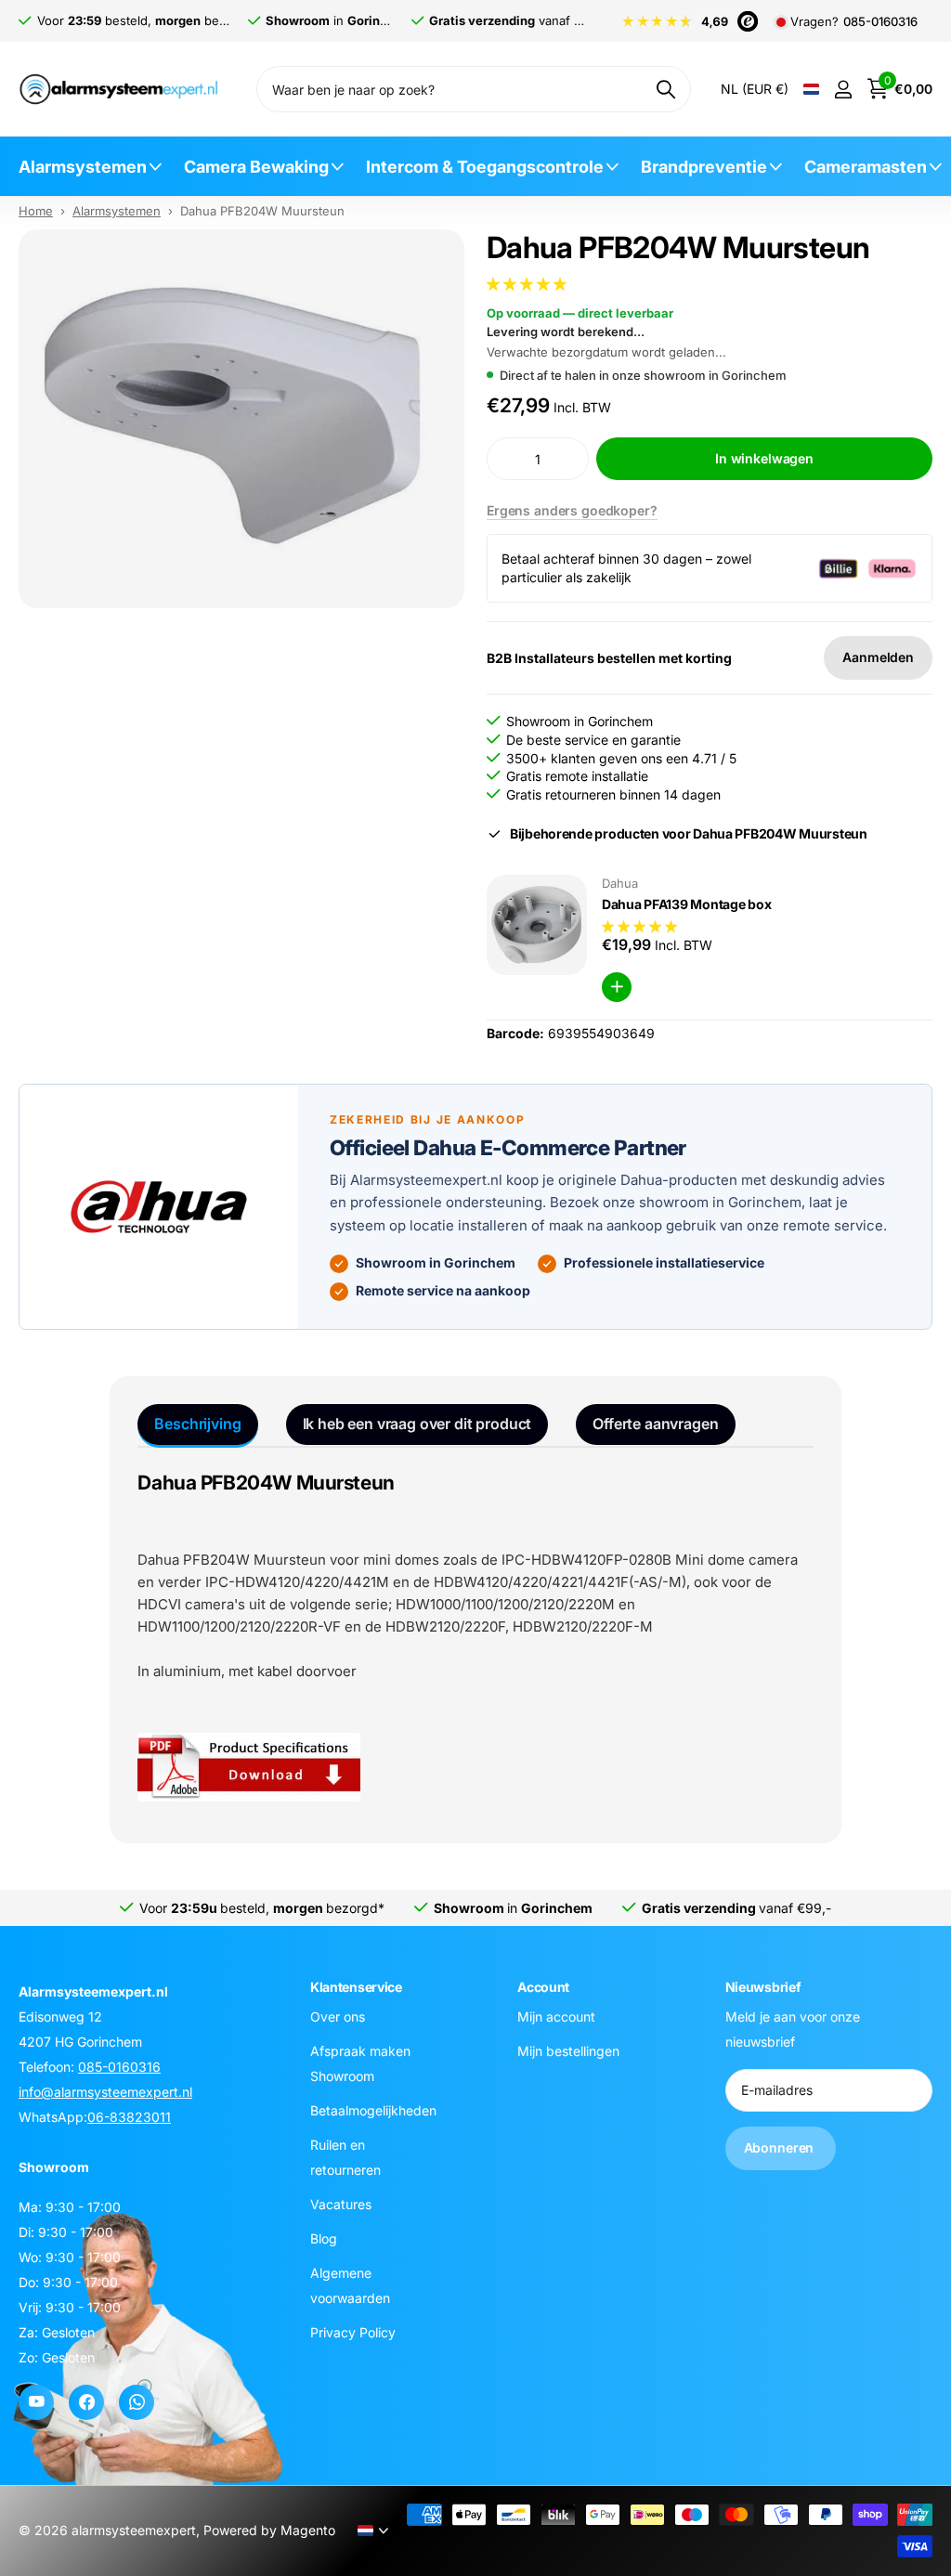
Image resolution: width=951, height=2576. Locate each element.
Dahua (620, 883)
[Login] (843, 90)
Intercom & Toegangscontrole (485, 167)
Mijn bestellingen (568, 2051)
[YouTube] (36, 2402)
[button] (528, 284)
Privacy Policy (353, 2332)
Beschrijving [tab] (197, 1424)
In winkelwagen (764, 458)
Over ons (338, 2017)
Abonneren (781, 2148)
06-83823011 (129, 2117)
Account (543, 1987)
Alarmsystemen (83, 167)
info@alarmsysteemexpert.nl (105, 2092)
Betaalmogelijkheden (373, 2110)
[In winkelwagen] (617, 987)
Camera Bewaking (256, 167)
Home (36, 211)
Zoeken (665, 89)
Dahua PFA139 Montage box (686, 904)
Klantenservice (356, 1987)
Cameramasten (866, 167)
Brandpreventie (704, 167)
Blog (324, 2238)
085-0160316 (880, 22)
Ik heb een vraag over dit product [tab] (417, 1424)
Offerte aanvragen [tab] (655, 1424)
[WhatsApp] (137, 2402)
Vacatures (341, 2204)
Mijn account (556, 2017)
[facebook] (86, 2402)
